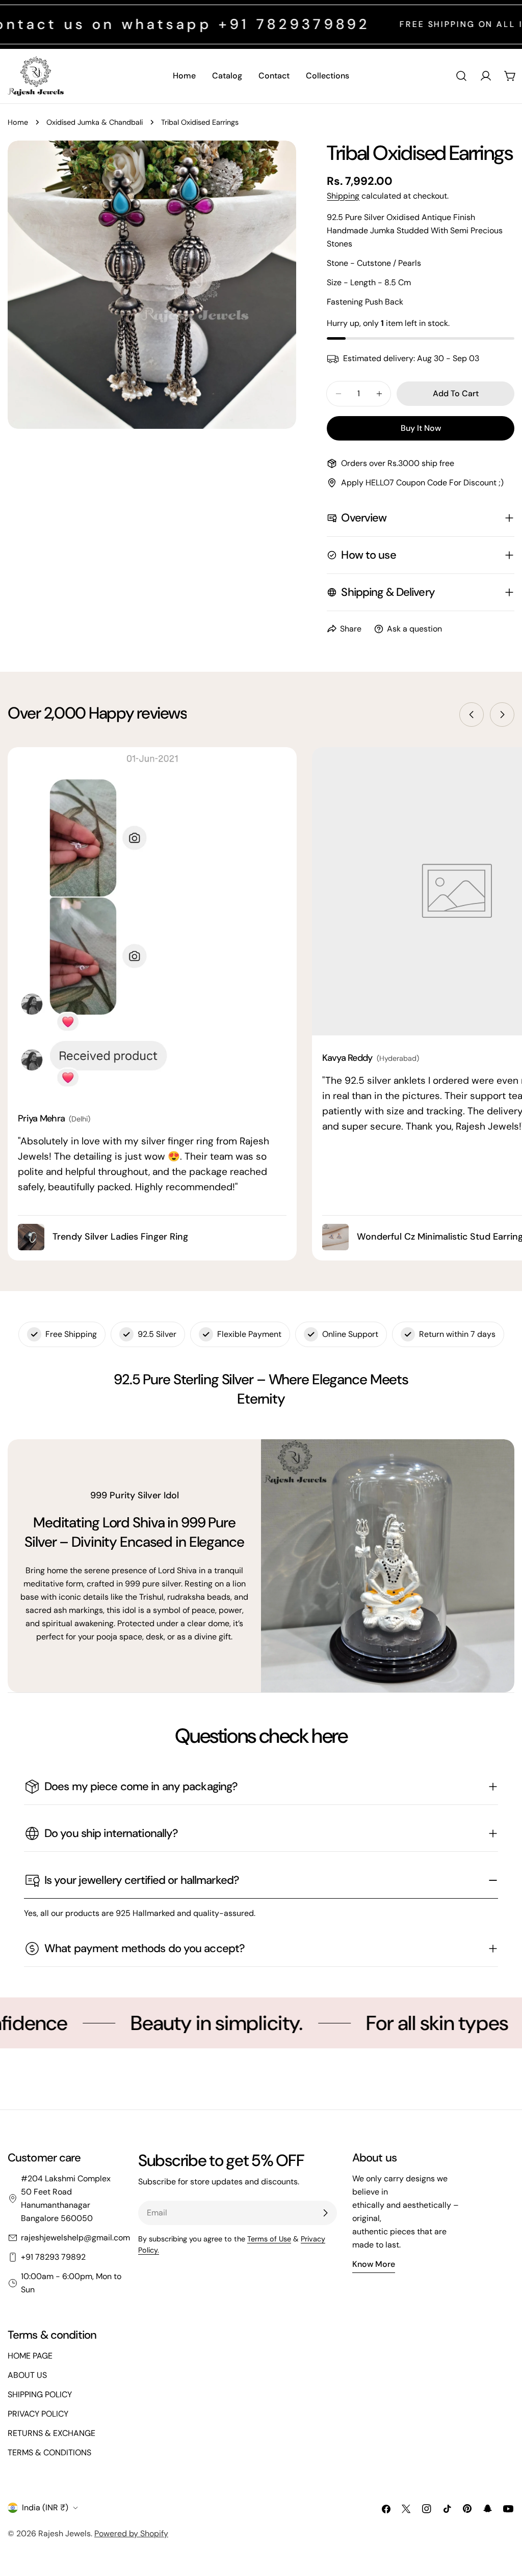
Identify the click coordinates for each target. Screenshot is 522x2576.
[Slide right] (502, 715)
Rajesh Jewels (64, 2533)
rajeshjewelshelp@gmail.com (75, 2238)
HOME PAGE (30, 2356)
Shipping (343, 196)
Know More (374, 2264)
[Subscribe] (325, 2213)
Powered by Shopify (131, 2533)
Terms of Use (269, 2239)
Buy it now (421, 428)
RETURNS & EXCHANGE (51, 2433)
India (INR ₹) (45, 2508)
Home (18, 122)
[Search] (461, 76)
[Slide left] (472, 715)
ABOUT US (27, 2375)
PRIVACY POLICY (38, 2414)
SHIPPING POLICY (40, 2394)
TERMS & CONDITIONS (49, 2452)
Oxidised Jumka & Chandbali (95, 122)
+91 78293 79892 (53, 2257)
